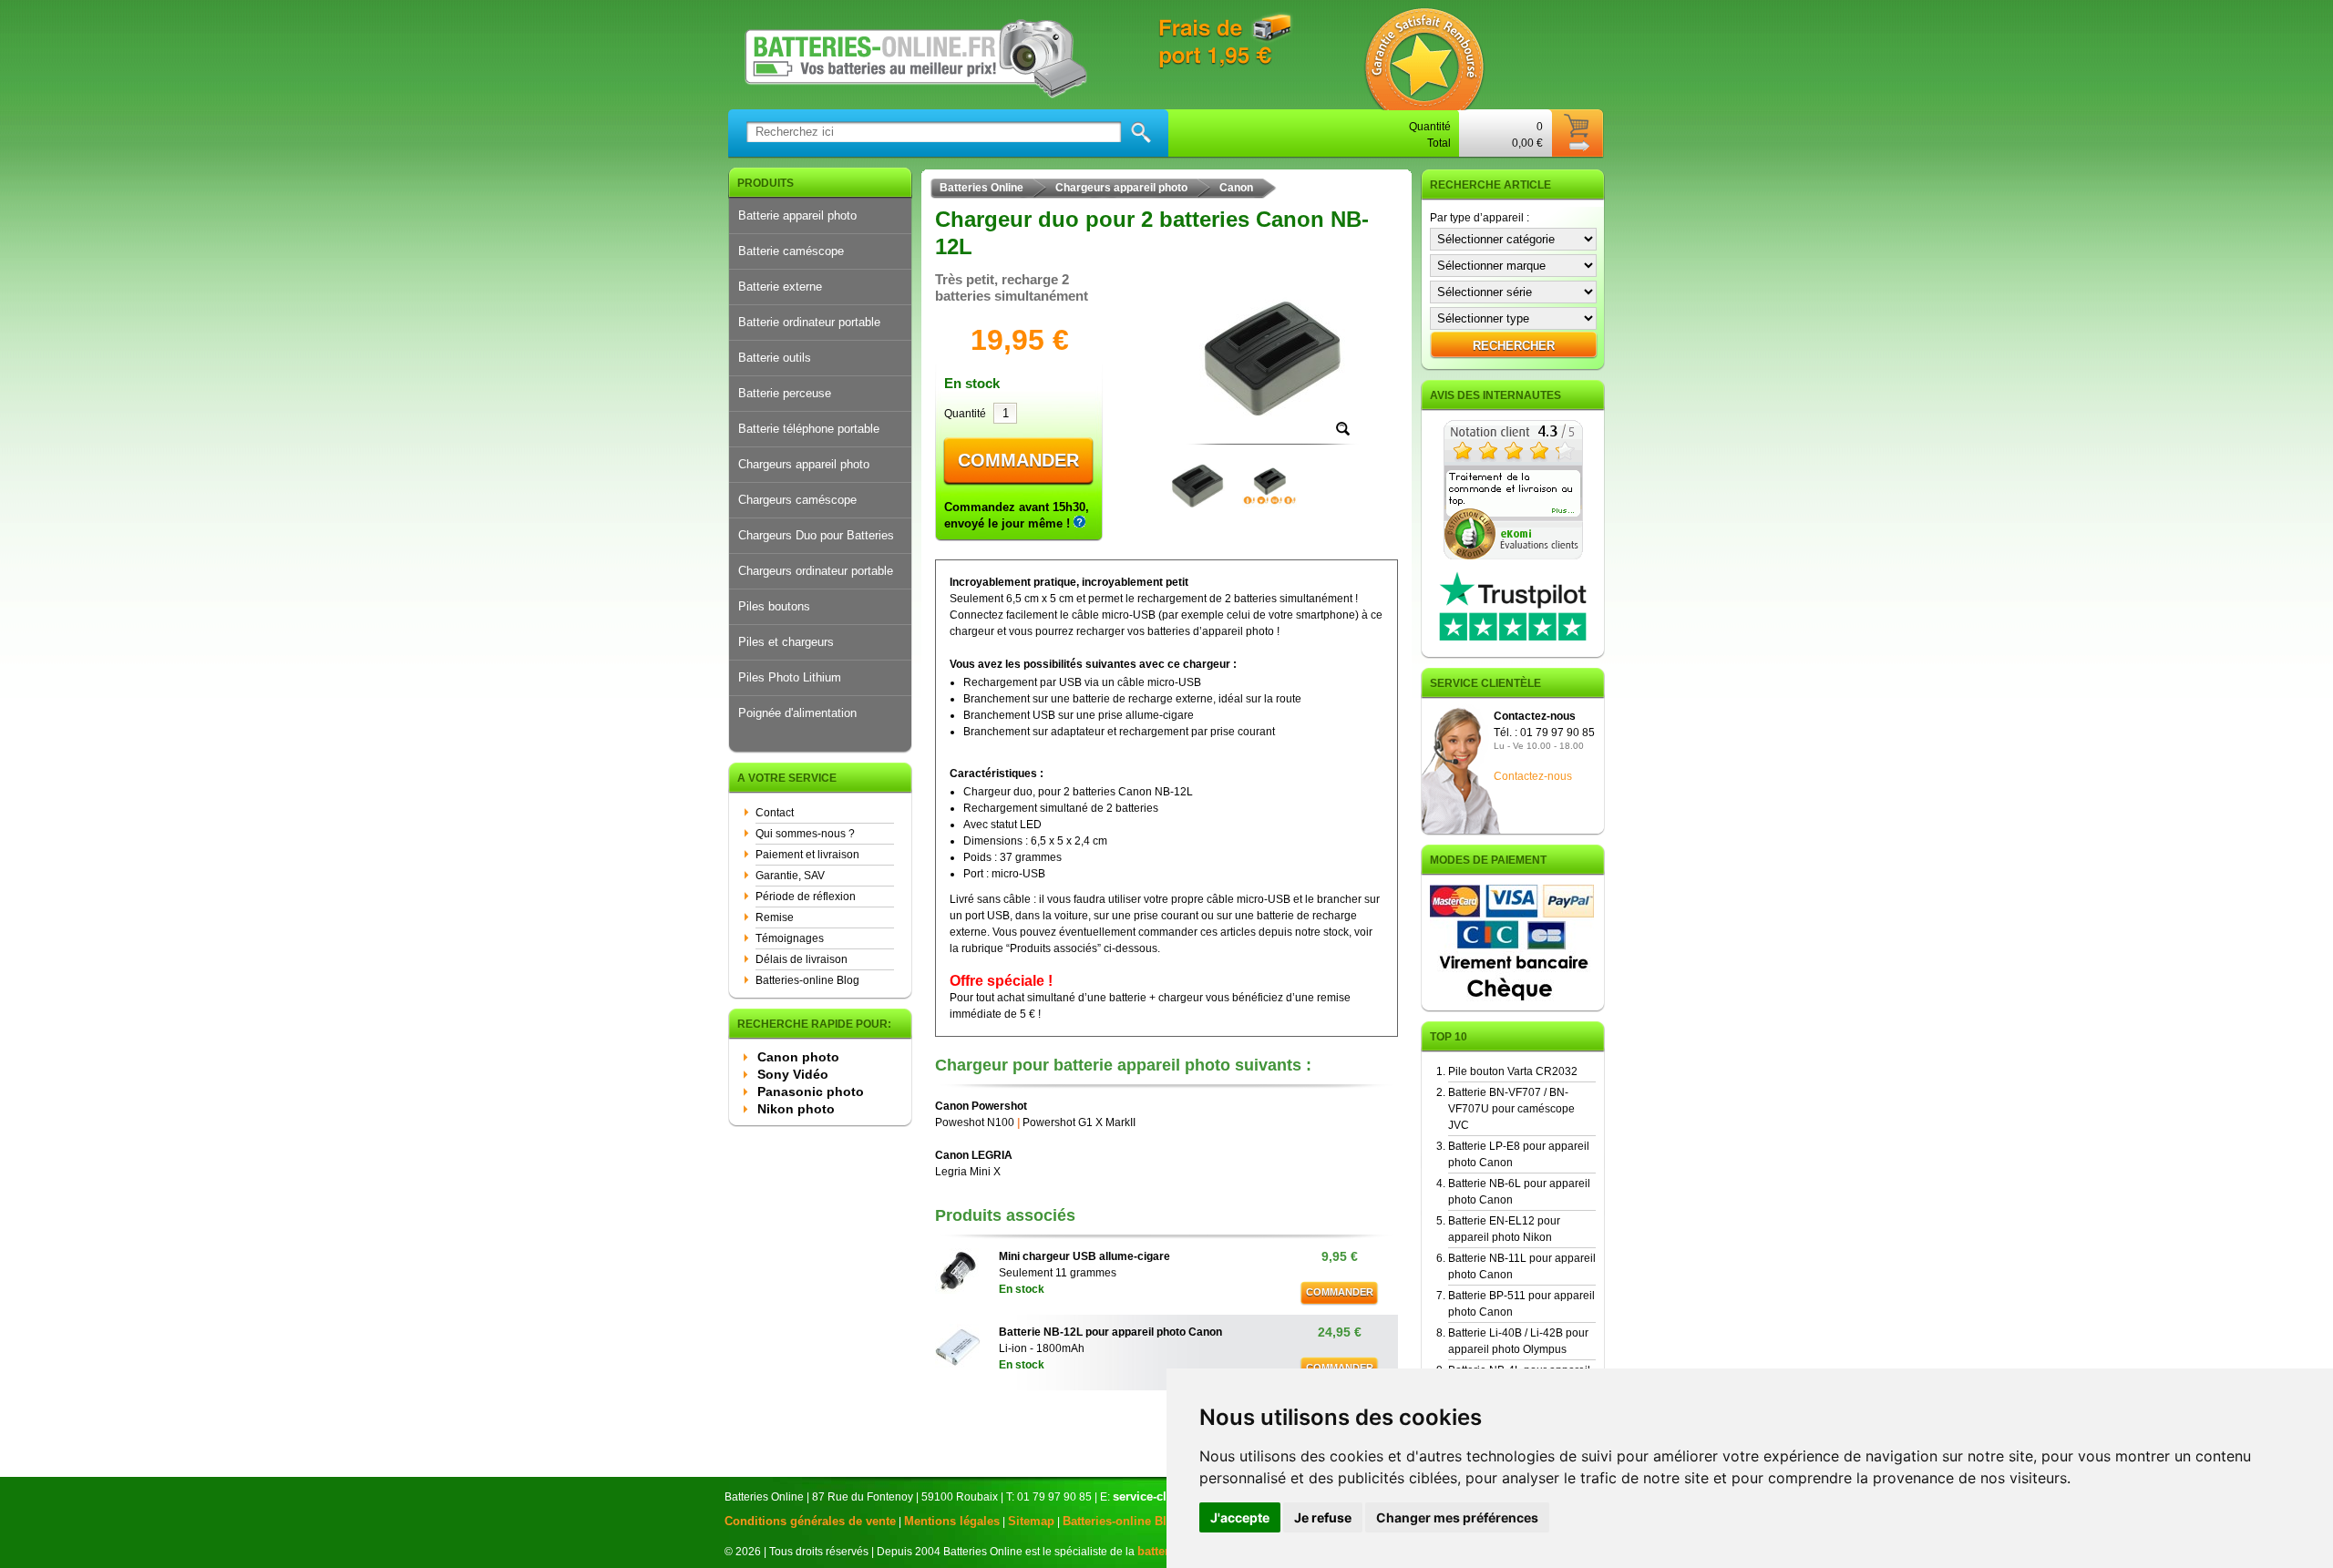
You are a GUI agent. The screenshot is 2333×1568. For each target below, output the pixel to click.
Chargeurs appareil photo (804, 464)
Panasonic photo (811, 1091)
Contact (775, 813)
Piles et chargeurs (786, 642)
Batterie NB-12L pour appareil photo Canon (1110, 1332)
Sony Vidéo (793, 1074)
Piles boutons (774, 606)
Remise (775, 917)
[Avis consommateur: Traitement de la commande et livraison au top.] (1513, 556)
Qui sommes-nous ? (805, 834)
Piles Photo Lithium (790, 677)
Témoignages (790, 938)
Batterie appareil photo (797, 215)
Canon (1236, 188)
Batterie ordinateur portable (809, 322)
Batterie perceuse (785, 393)
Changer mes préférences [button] (1457, 1517)
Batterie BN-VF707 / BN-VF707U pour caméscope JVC (1511, 1109)
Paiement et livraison (807, 855)
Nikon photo (796, 1109)
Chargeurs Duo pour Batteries (816, 535)
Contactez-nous (1533, 776)
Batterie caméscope (791, 251)
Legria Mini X (968, 1172)
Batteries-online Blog (807, 980)
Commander (1018, 460)
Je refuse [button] (1323, 1517)
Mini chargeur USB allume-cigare (1084, 1256)
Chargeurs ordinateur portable (816, 571)
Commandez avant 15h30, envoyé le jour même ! (1017, 515)
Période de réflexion (806, 897)
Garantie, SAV (790, 876)
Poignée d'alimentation (797, 713)
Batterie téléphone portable (809, 429)
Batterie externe (780, 287)
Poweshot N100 (975, 1122)
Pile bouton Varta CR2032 (1513, 1071)
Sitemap (1031, 1521)
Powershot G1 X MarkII (1079, 1122)
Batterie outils (775, 358)
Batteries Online (982, 188)
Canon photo (798, 1057)
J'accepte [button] (1240, 1517)
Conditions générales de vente (810, 1521)
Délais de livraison (802, 959)
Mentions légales (952, 1521)
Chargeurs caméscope (797, 500)
